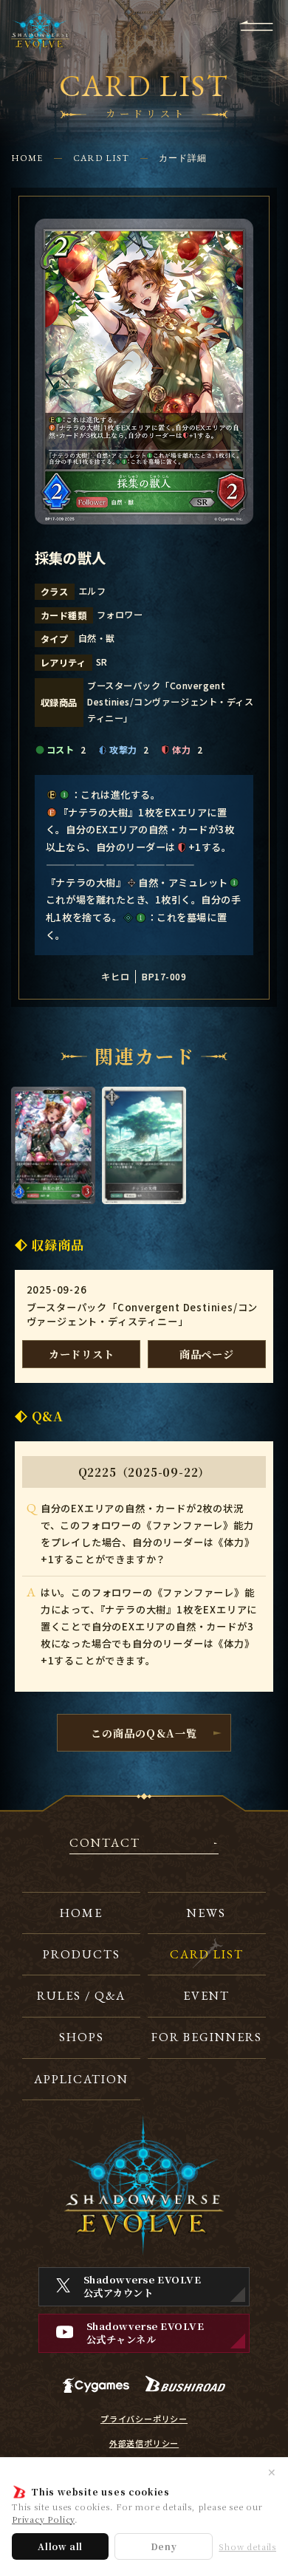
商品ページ (207, 1354)
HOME (27, 158)
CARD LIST (101, 158)
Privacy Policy (43, 2519)
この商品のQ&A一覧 (144, 1733)
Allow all (60, 2546)
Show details (247, 2547)
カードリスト (82, 1354)
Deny (164, 2546)
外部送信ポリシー (144, 2443)
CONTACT (105, 1844)
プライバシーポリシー (144, 2419)
